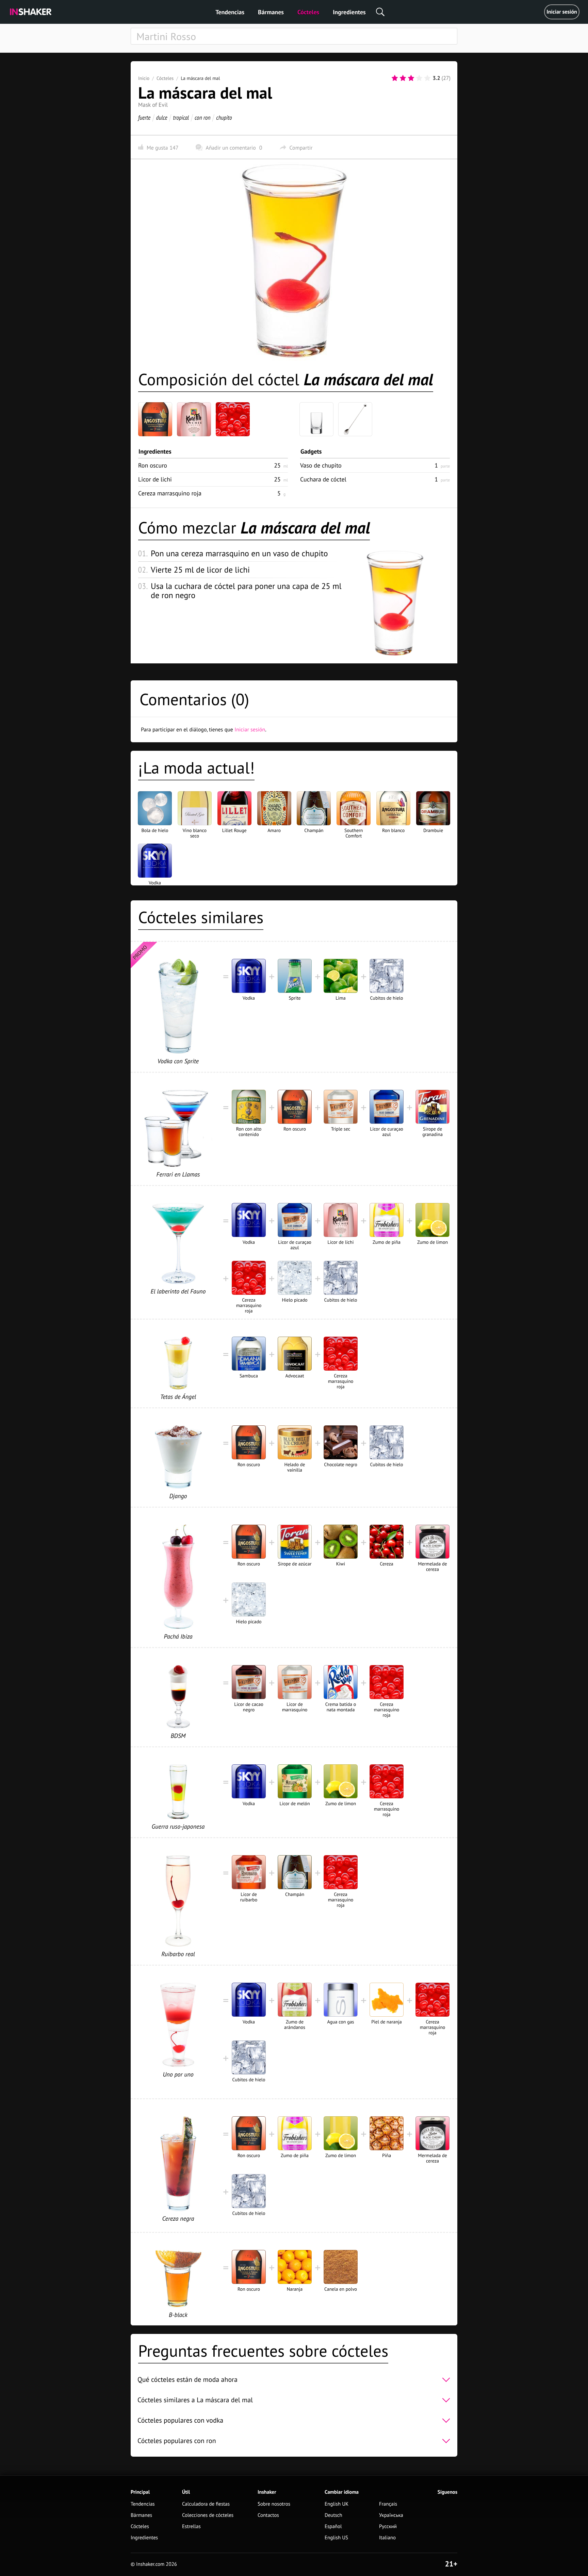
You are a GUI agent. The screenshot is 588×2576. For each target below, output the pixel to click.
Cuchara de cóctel (323, 479)
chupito (224, 117)
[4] (419, 78)
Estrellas (191, 2527)
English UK (337, 2504)
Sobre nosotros (274, 2504)
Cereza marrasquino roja (170, 493)
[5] (427, 78)
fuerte (144, 117)
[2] (403, 78)
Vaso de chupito (321, 465)
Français (388, 2504)
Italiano (387, 2538)
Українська (391, 2515)
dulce (162, 117)
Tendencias (230, 12)
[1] (395, 78)
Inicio (144, 78)
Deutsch (333, 2515)
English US (336, 2538)
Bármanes (271, 12)
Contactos (268, 2515)
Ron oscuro (153, 465)
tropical (181, 117)
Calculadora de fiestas (206, 2504)
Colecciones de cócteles (208, 2515)
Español (333, 2527)
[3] (411, 78)
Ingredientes (349, 12)
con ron (202, 117)
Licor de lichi (155, 479)
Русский (388, 2527)
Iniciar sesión (562, 12)
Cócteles (308, 12)
